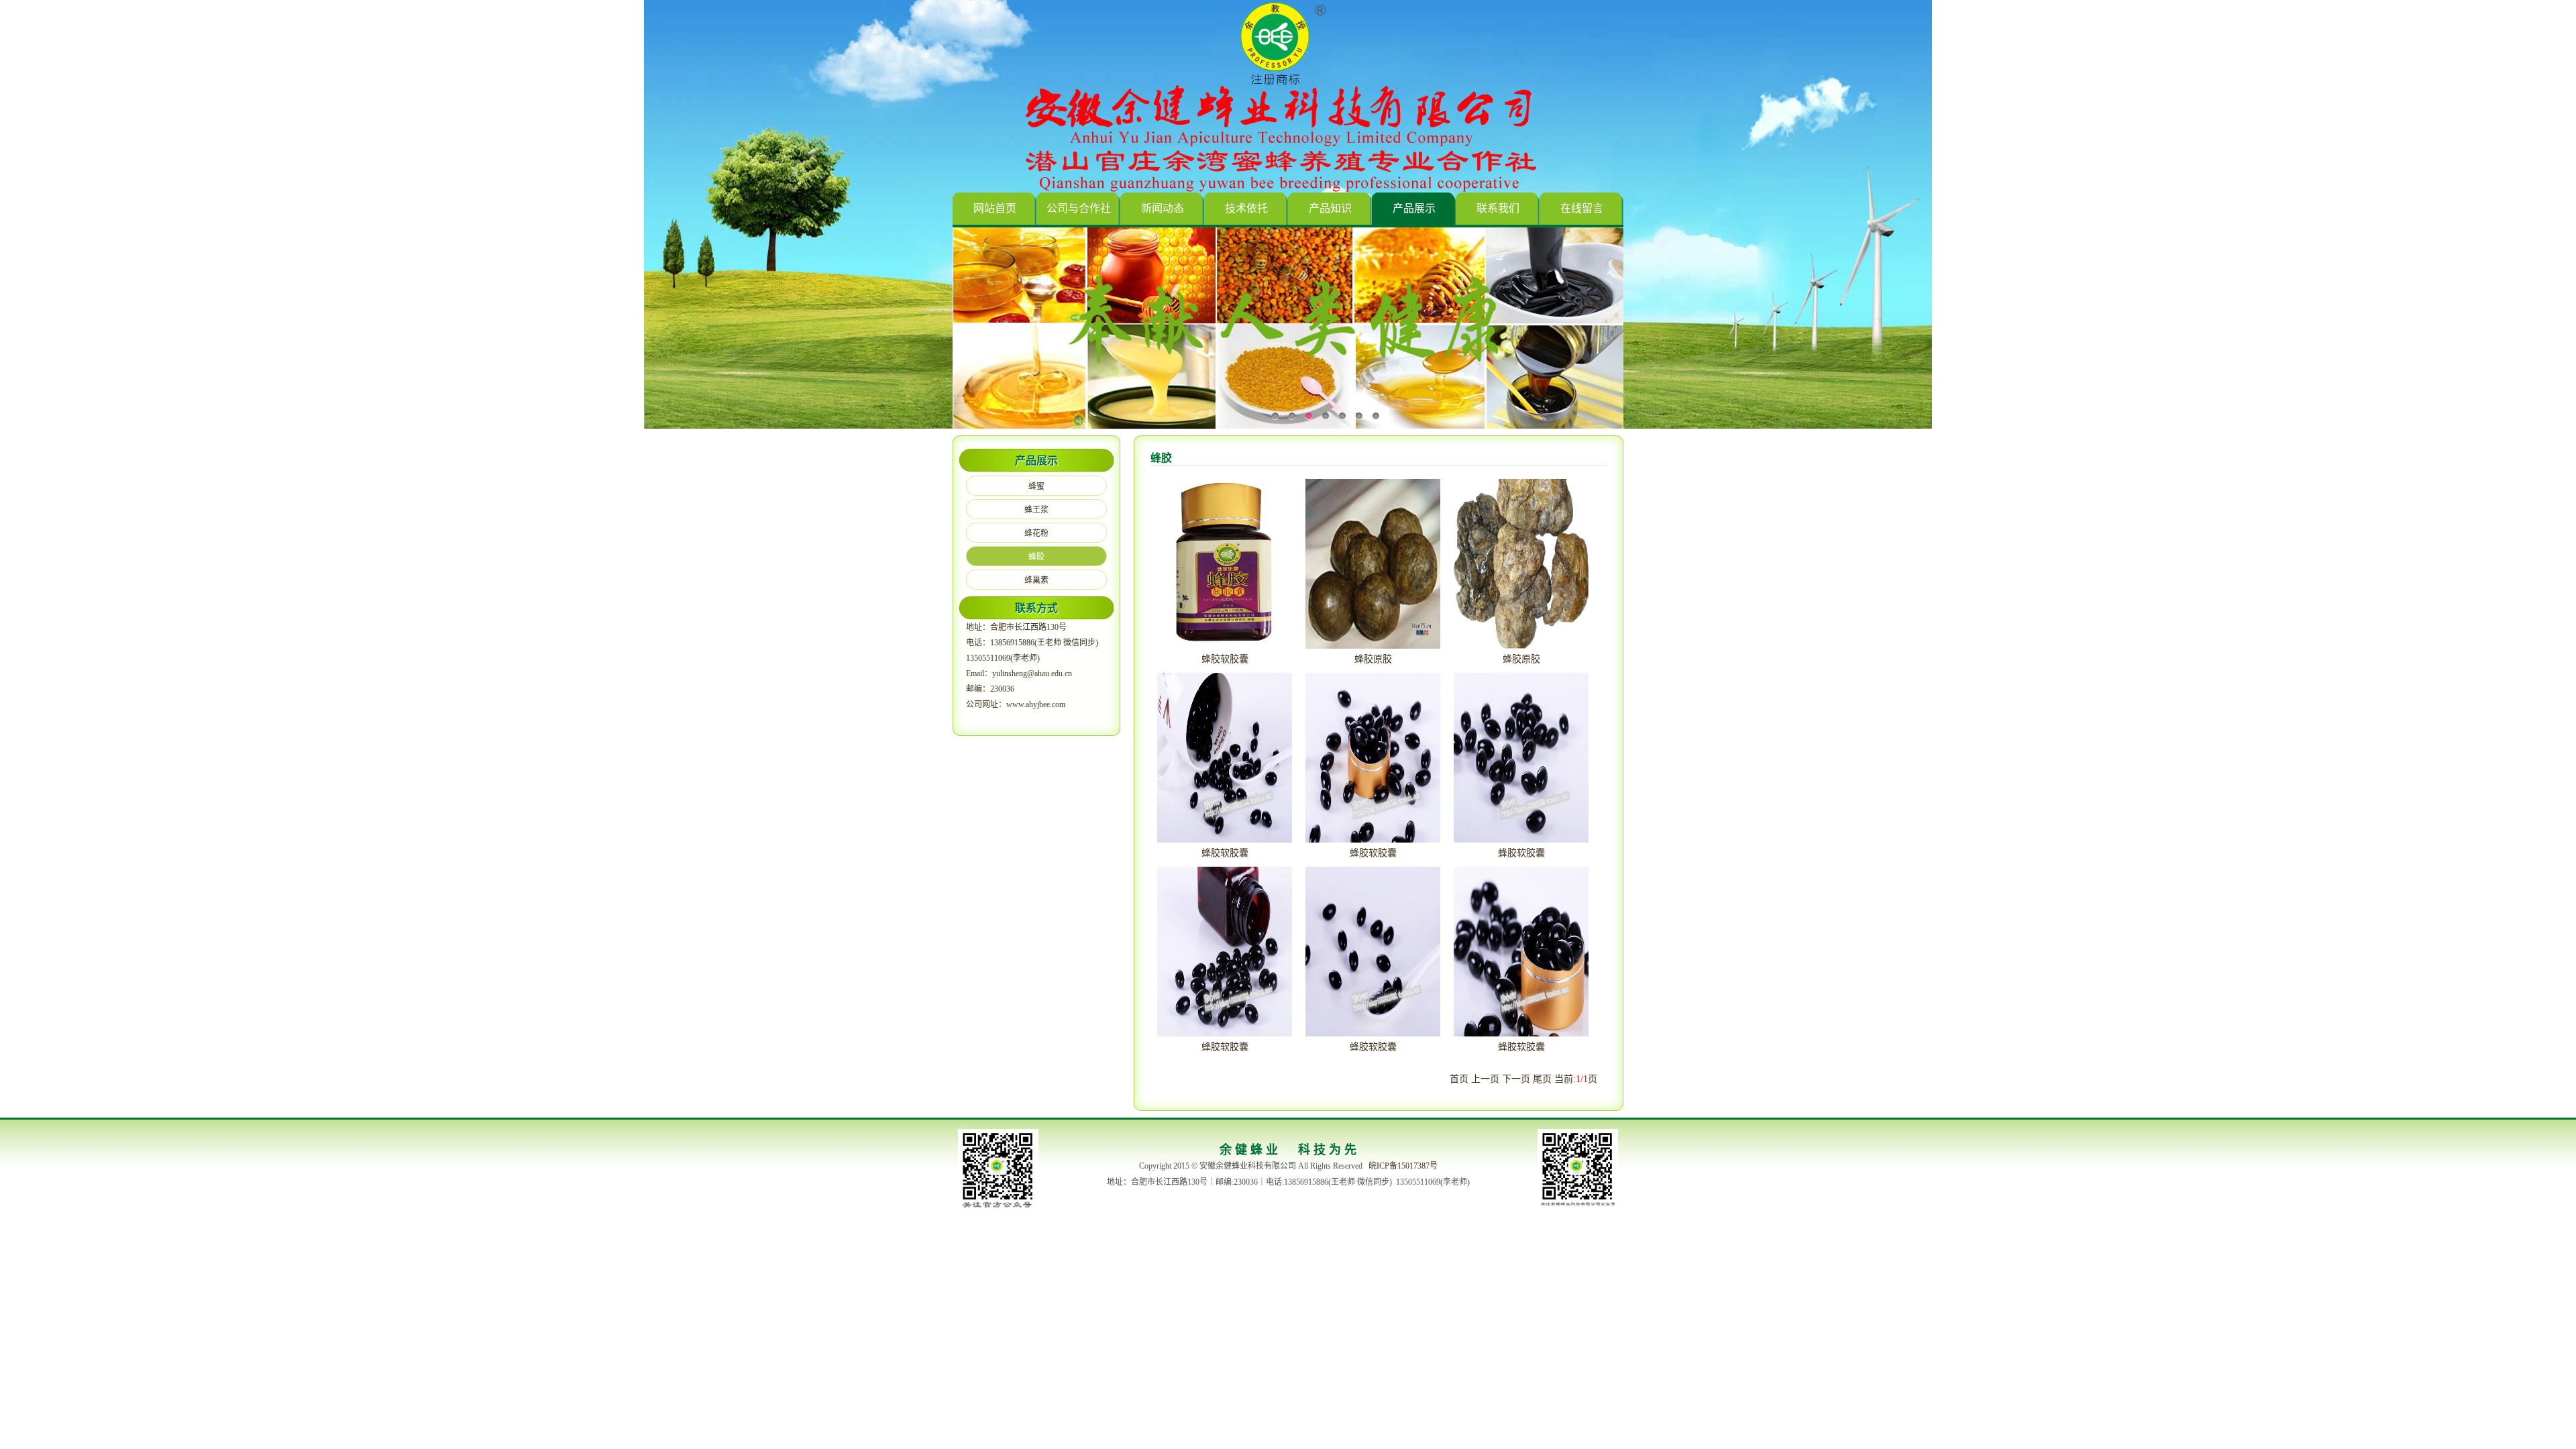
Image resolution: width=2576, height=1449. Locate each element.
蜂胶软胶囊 (1225, 659)
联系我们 (1498, 208)
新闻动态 (1163, 208)
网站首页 (995, 208)
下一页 (1516, 1079)
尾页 (1542, 1079)
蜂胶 (1036, 557)
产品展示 (1414, 208)
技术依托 (1246, 208)
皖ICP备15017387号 (1403, 1166)
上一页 (1485, 1079)
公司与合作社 (1079, 208)
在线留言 (1582, 208)
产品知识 (1330, 208)
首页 (1459, 1079)
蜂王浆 (1036, 510)
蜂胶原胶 (1373, 659)
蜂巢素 (1036, 580)
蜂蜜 (1036, 486)
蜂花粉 (1036, 533)
